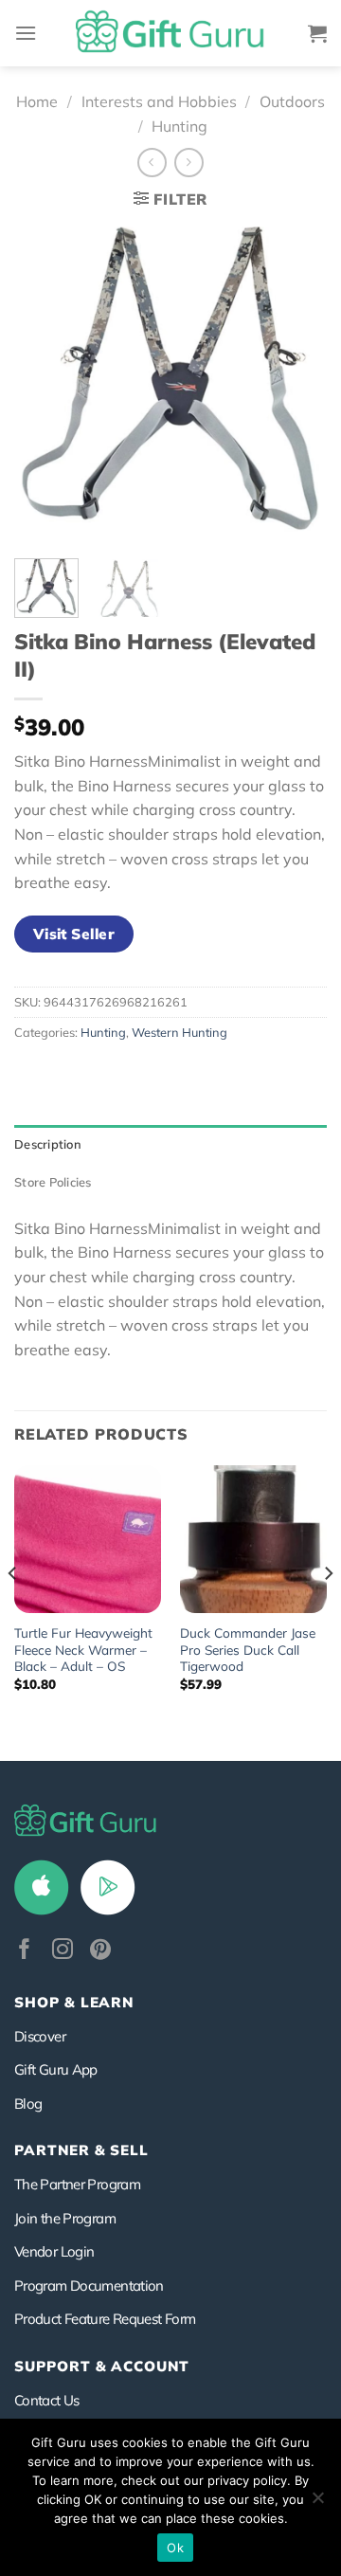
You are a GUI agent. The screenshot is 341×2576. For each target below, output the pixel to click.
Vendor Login (54, 2251)
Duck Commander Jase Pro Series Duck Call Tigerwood (248, 1649)
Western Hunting (179, 1032)
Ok (175, 2548)
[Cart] (317, 33)
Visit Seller (74, 934)
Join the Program (65, 2218)
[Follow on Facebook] (25, 1951)
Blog (28, 2104)
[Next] (296, 383)
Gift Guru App (56, 2069)
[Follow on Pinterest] (100, 1951)
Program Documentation (89, 2286)
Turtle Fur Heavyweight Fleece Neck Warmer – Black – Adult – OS (83, 1649)
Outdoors (292, 101)
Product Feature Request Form (105, 2319)
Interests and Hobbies (159, 101)
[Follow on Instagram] (63, 1951)
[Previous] (45, 383)
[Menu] (26, 33)
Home (37, 101)
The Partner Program (77, 2184)
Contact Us (47, 2400)
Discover (40, 2036)
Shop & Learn (74, 2002)
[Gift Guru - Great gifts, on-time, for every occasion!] (170, 33)
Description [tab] (48, 1144)
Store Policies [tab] (53, 1182)
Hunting (179, 126)
